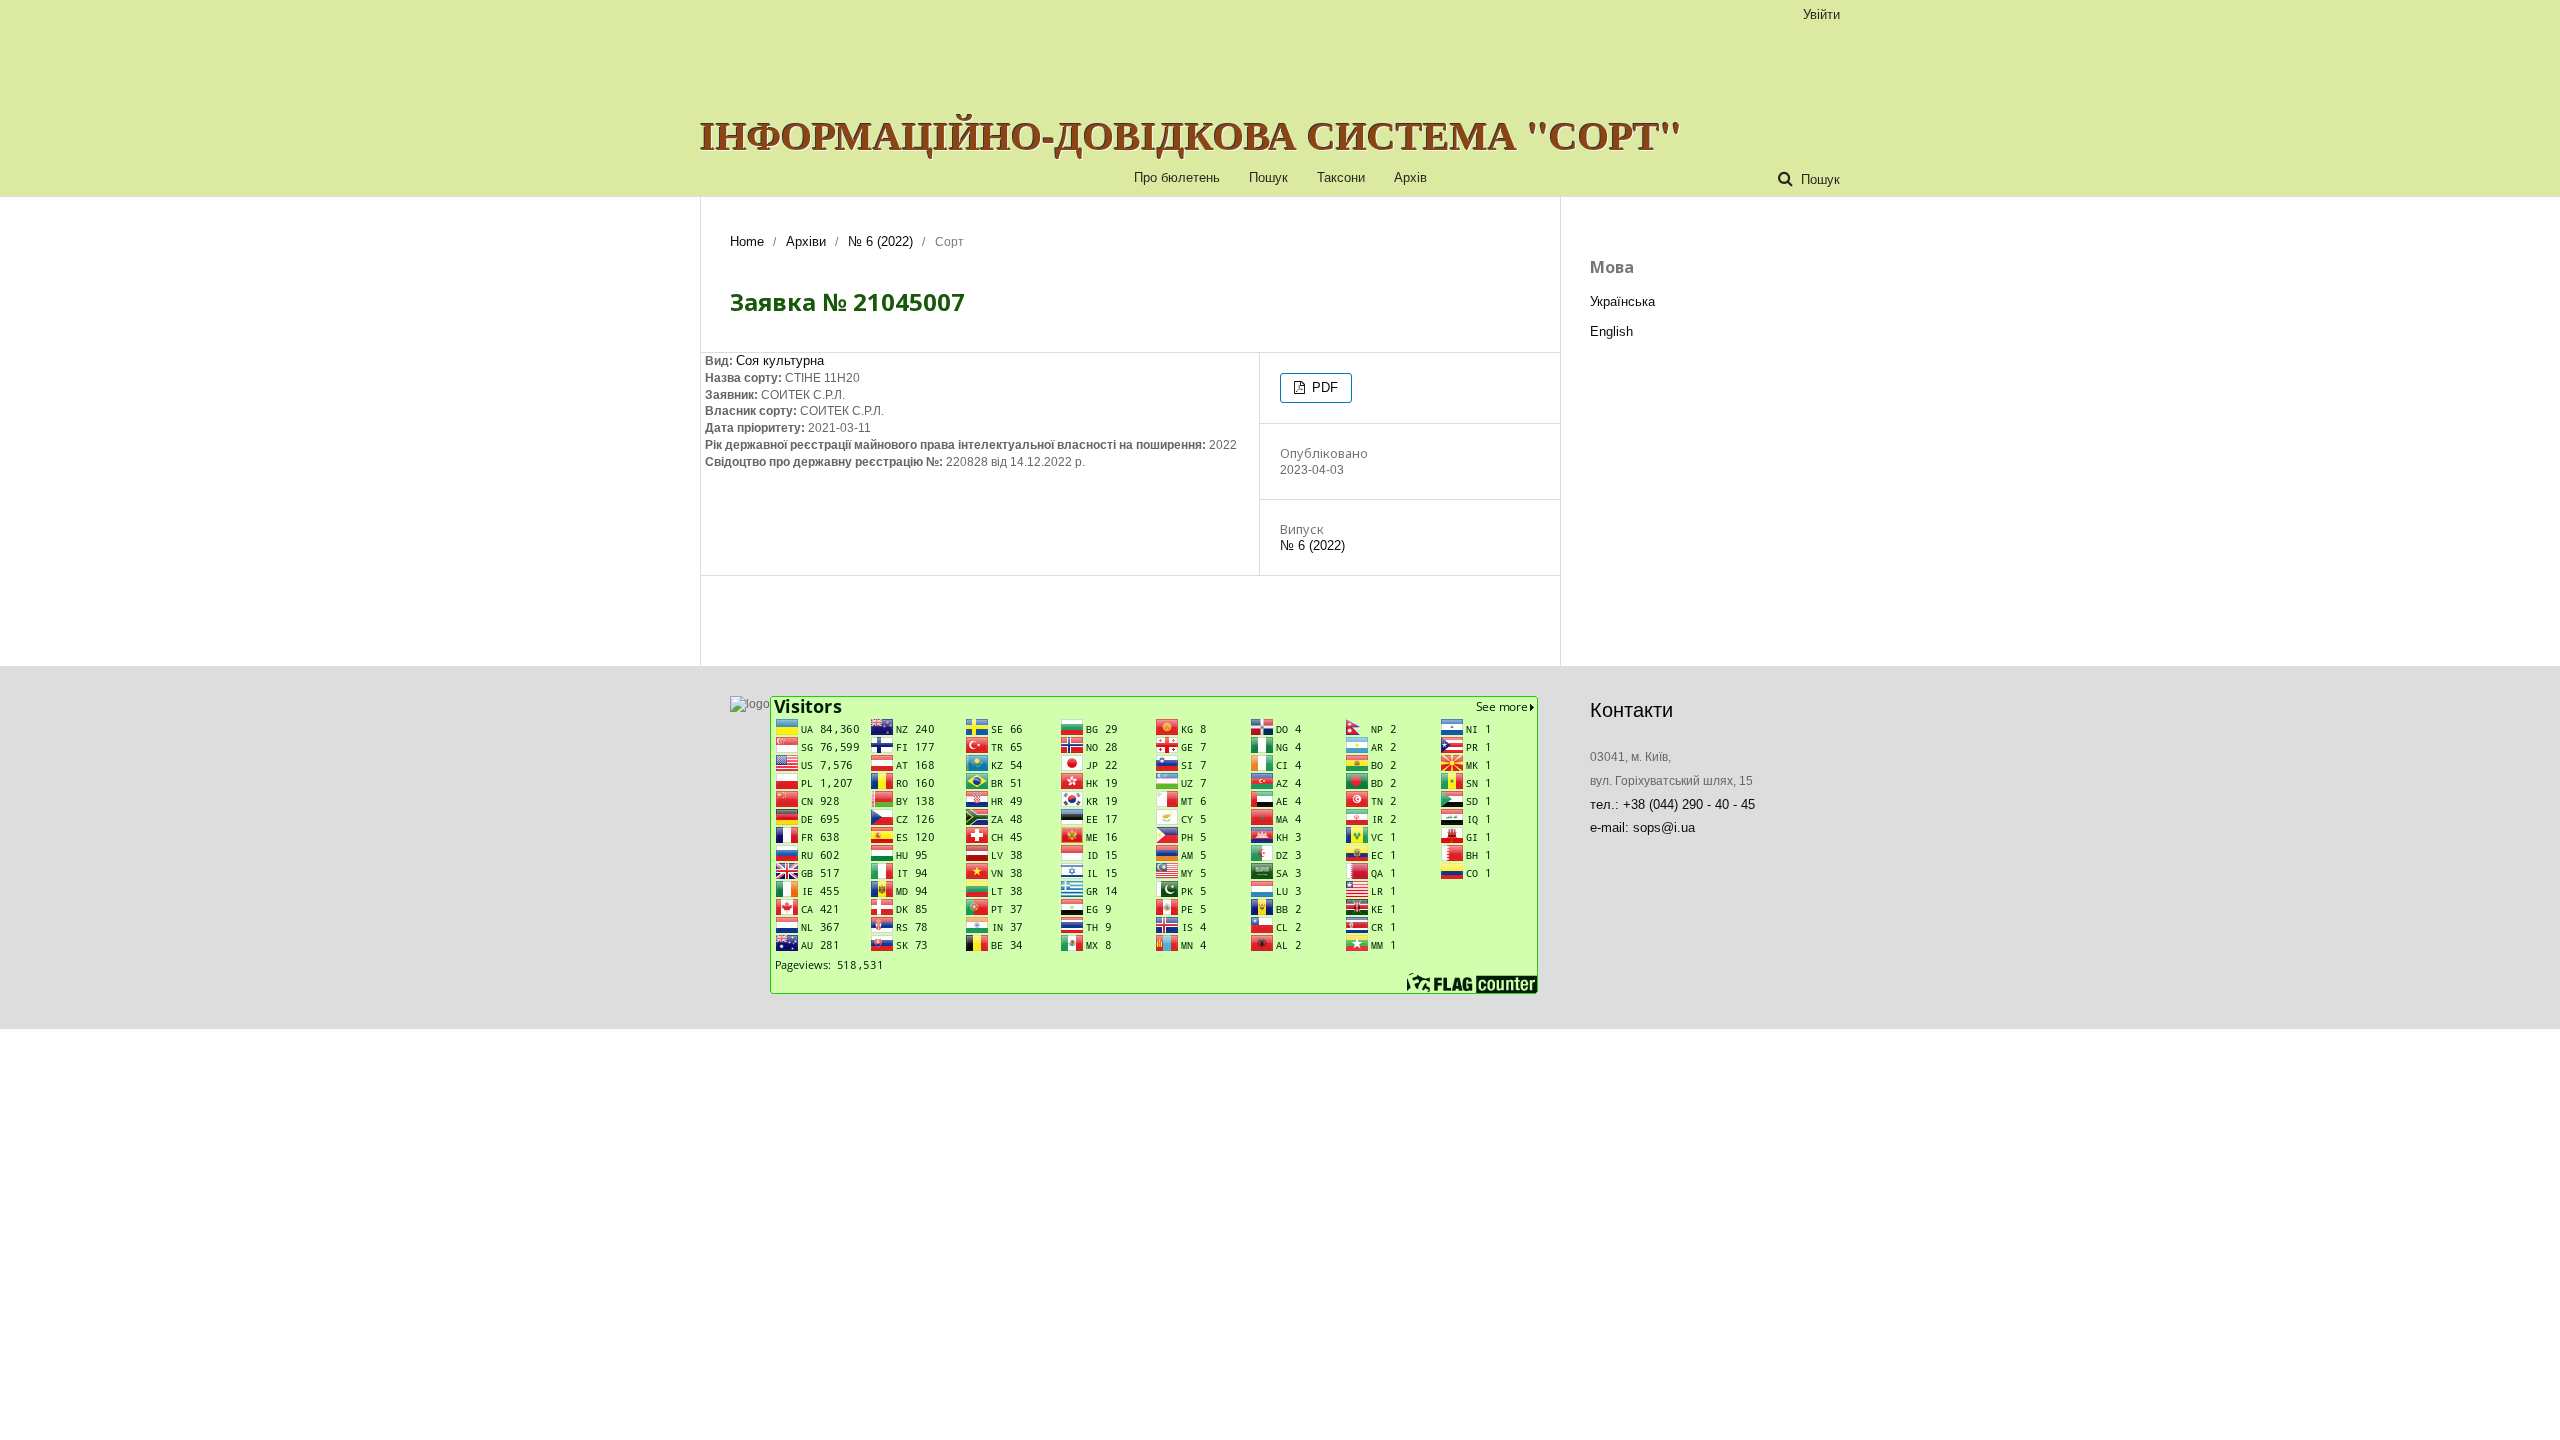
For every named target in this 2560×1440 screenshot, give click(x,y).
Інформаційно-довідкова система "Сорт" (1191, 135)
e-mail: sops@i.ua (1642, 827)
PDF (1323, 387)
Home (747, 241)
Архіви (806, 241)
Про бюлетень (1177, 177)
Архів (1410, 177)
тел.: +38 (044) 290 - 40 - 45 (1672, 804)
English (1611, 331)
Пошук (1268, 177)
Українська (1622, 301)
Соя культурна (780, 360)
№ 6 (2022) (880, 241)
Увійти (1821, 14)
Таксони (1341, 177)
